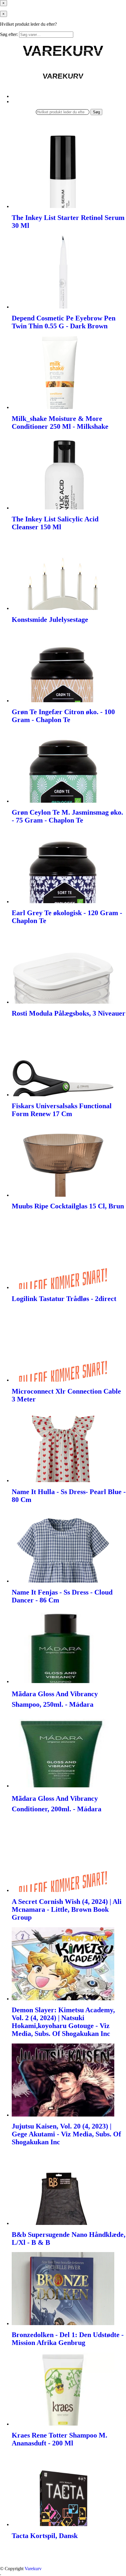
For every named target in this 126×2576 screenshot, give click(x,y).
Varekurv (33, 2569)
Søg (96, 112)
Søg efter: (9, 34)
